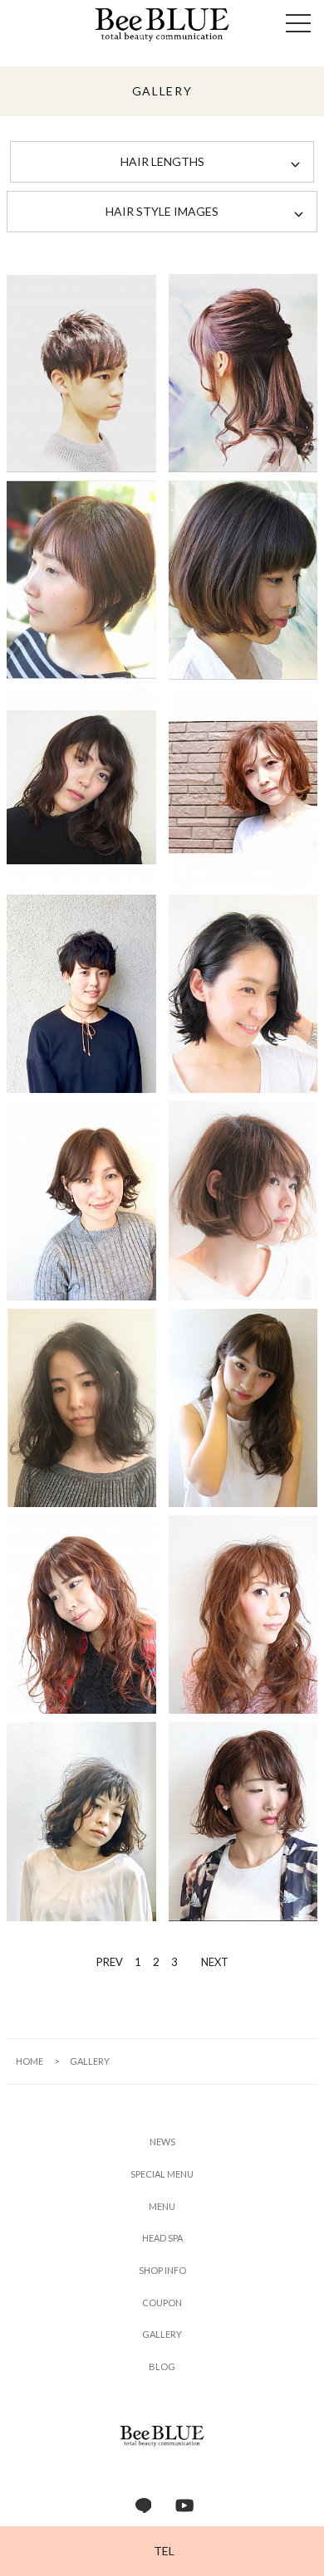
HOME (29, 2061)
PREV (110, 1962)
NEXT (215, 1962)
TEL (164, 2551)
